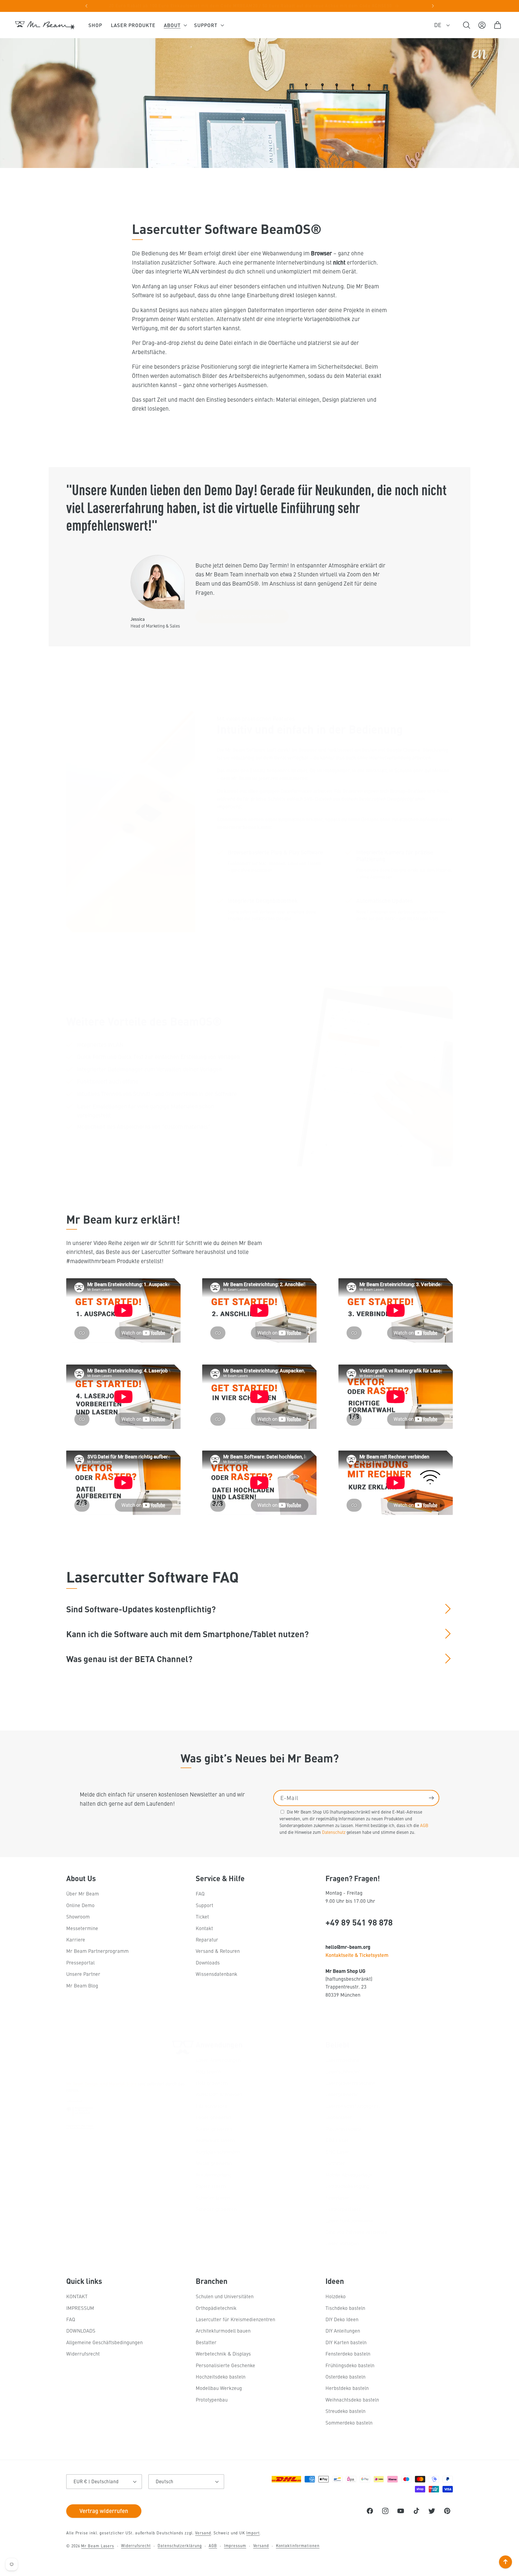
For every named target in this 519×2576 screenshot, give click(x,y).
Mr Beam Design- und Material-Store (101, 2083)
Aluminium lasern (215, 2140)
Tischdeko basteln (345, 2308)
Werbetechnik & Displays (223, 2354)
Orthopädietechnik (216, 2308)
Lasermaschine (342, 2060)
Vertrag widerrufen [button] (104, 2511)
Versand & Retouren (218, 1951)
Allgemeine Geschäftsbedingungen (104, 2342)
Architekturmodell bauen (223, 2331)
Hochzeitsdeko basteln (221, 2377)
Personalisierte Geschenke (225, 2365)
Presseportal (80, 1962)
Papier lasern (211, 2186)
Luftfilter (335, 2163)
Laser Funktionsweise (350, 2220)
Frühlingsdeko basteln (350, 2365)
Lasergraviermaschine (350, 2083)
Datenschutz (334, 1832)
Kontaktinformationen (298, 2545)
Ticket (202, 1916)
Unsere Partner (83, 1974)
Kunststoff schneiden (219, 2094)
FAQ (200, 1893)
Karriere (76, 1939)
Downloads (208, 1962)
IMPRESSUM (80, 2308)
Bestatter (206, 2342)
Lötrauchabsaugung (347, 2186)
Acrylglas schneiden (218, 2151)
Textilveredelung (214, 2174)
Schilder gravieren (216, 2209)
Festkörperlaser (343, 2209)
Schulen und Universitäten (225, 2296)
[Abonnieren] (431, 1798)
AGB (424, 1825)
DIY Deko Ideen (342, 2319)
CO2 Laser (337, 2140)
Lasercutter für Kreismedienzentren (235, 2319)
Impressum (235, 2545)
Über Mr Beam (83, 1893)
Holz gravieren (212, 2083)
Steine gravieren (214, 2129)
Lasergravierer (342, 2094)
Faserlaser (337, 2197)
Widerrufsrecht (83, 2354)
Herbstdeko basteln (347, 2388)
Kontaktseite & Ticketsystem (357, 1955)
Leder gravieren (213, 2117)
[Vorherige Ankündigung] (86, 6)
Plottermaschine (344, 2129)
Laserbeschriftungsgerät (353, 2106)
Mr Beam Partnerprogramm (97, 1951)
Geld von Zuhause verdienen (356, 2232)
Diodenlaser (339, 2117)
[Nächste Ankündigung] (433, 6)
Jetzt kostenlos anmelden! (242, 616)
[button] (175, 25)
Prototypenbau (212, 2400)
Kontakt (204, 1928)
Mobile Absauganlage (349, 2174)
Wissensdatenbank (217, 1974)
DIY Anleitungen (343, 2331)
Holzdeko (336, 2296)
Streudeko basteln (345, 2411)
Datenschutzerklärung (180, 2545)
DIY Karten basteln (346, 2342)
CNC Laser (337, 2151)
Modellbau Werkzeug (219, 2388)
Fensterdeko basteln (348, 2354)
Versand (203, 2533)
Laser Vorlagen (342, 2243)
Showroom (78, 1916)
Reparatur (207, 1939)
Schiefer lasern (213, 2197)
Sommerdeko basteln (349, 2423)
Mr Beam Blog (82, 1985)
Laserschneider (343, 2071)
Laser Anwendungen (218, 2060)
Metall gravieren (214, 2163)
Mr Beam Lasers (98, 2546)
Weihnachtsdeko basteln (352, 2400)
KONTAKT (77, 2296)
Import (253, 2533)
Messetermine (82, 1928)
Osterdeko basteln (345, 2377)
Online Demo (80, 1905)
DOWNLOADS (81, 2331)
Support (204, 1905)
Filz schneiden (212, 2106)
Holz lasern (208, 2071)
